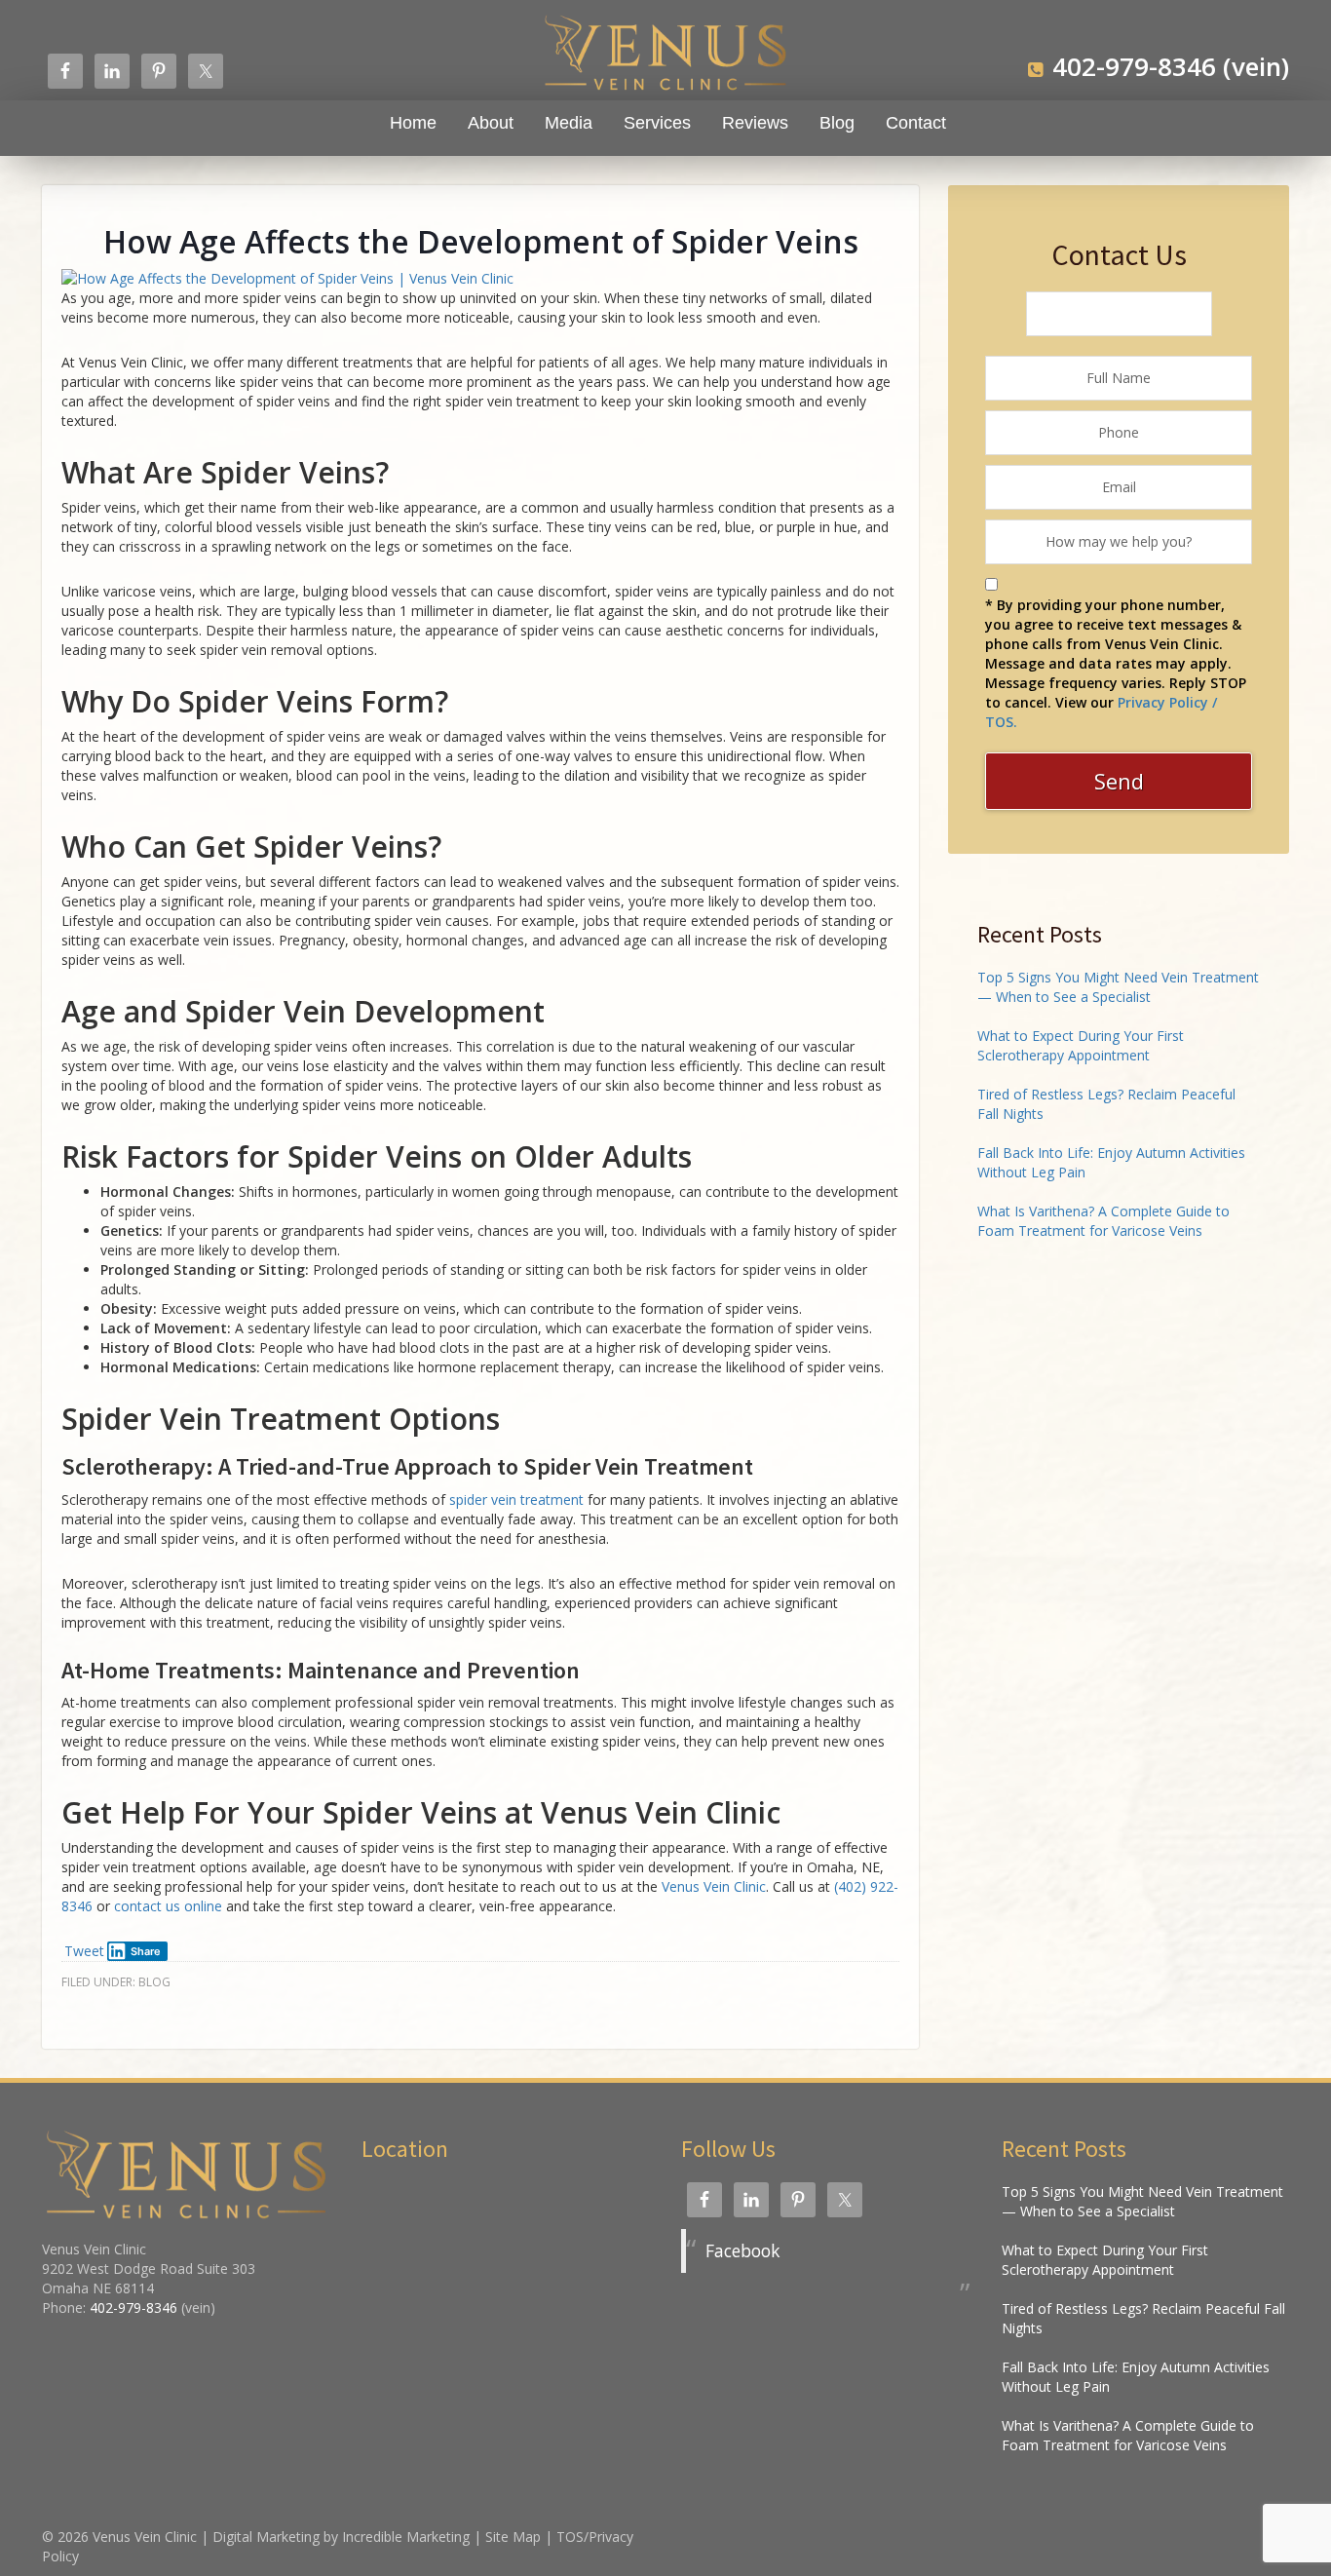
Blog (154, 1982)
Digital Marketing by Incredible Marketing (341, 2537)
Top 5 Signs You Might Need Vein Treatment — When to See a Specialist (1118, 987)
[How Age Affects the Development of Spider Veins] (287, 277)
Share (146, 1951)
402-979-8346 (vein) (1171, 66)
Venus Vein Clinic (145, 2537)
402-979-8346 (133, 2307)
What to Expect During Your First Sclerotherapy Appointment (1081, 1045)
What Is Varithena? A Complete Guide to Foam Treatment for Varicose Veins (1103, 1221)
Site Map (513, 2537)
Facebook (742, 2250)
